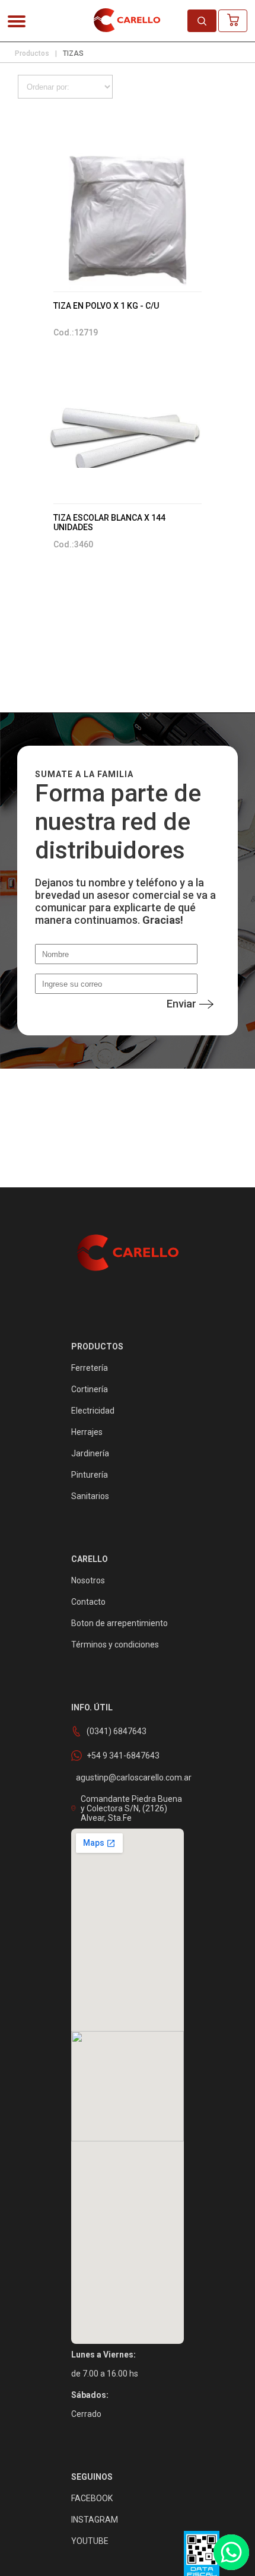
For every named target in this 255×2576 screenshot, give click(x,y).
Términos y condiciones (115, 1645)
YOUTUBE (90, 2541)
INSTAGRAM (95, 2520)
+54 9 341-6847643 (123, 1756)
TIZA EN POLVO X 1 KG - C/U (106, 306)
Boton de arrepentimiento (119, 1623)
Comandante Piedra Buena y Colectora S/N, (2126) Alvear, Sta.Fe (131, 1808)
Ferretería (90, 1368)
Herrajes (87, 1432)
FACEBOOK (92, 2498)
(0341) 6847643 (117, 1731)
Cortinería (90, 1389)
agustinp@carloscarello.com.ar (134, 1777)
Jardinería (90, 1453)
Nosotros (88, 1580)
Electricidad (93, 1411)
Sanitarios (90, 1496)
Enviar (181, 1004)
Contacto (88, 1602)
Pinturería (90, 1475)
